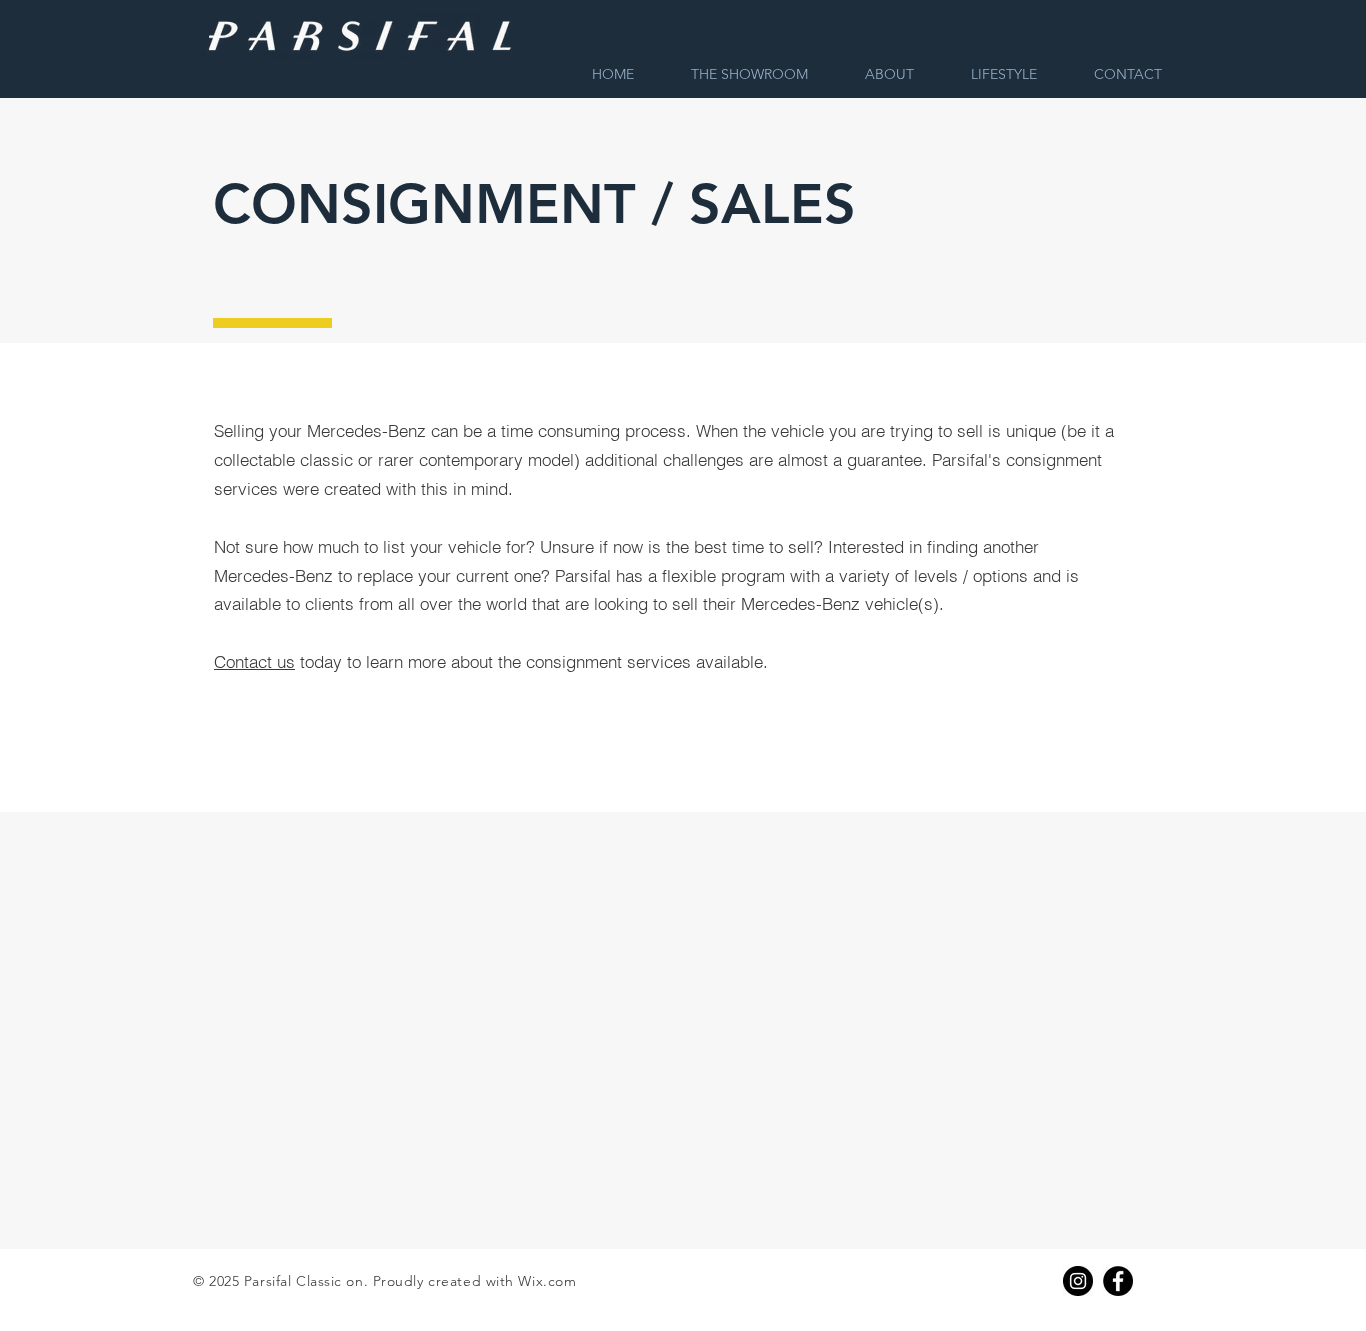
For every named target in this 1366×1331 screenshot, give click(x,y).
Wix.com (547, 1281)
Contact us (254, 661)
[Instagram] (1078, 1281)
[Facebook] (1118, 1281)
